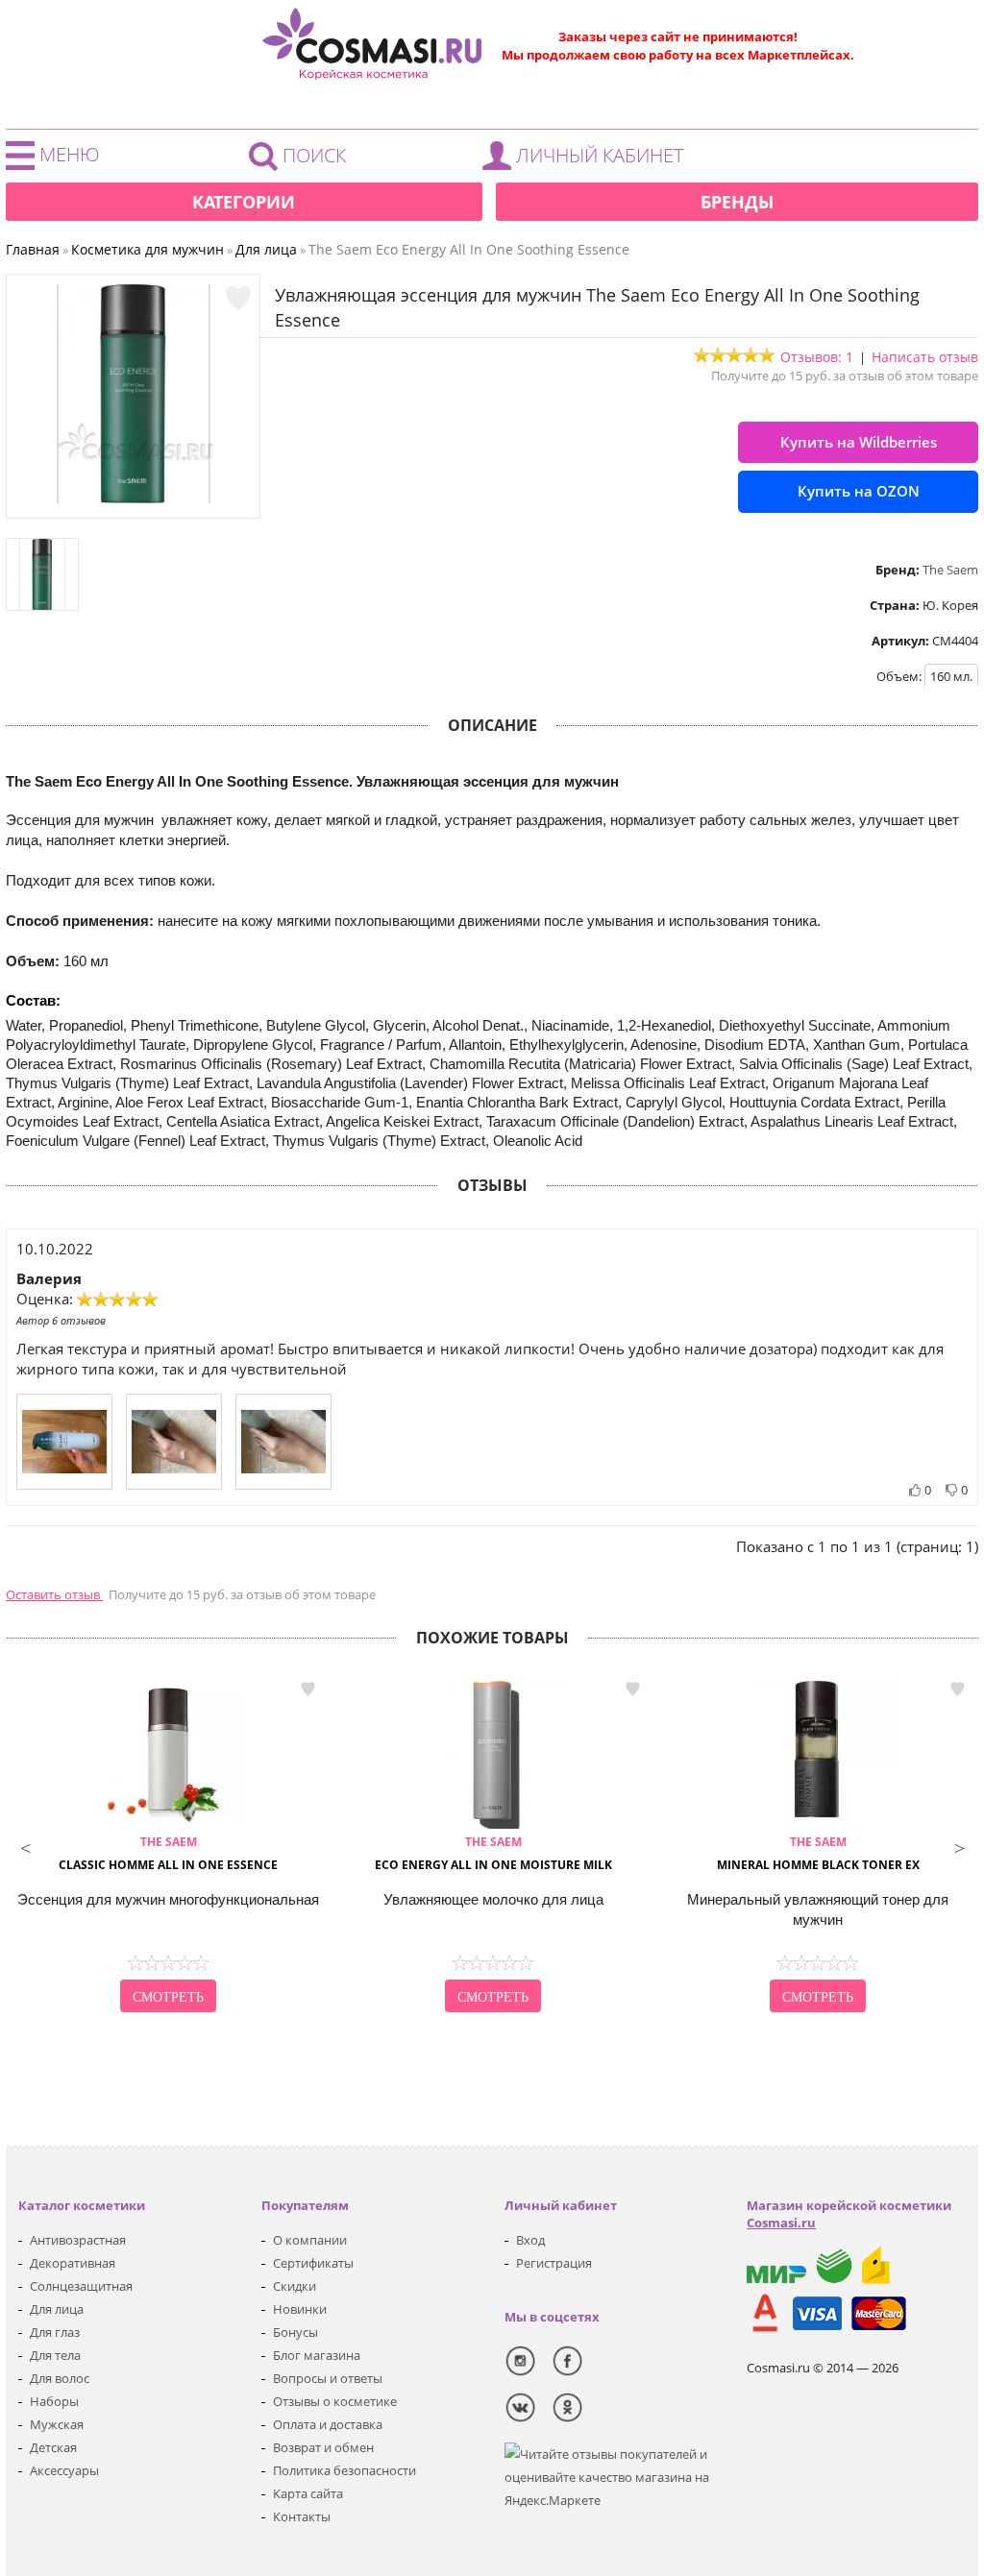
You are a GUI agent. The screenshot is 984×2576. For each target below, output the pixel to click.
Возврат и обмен (323, 2447)
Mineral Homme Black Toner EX (818, 1853)
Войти (588, 160)
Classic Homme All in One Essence (168, 1853)
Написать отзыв (925, 357)
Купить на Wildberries (859, 442)
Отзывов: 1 (817, 357)
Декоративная (73, 2263)
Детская (53, 2447)
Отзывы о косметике (335, 2401)
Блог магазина (317, 2355)
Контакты (302, 2516)
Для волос (60, 2378)
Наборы (54, 2401)
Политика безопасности (344, 2470)
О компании (310, 2240)
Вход (530, 2240)
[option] (168, 1846)
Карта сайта (308, 2493)
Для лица (57, 2309)
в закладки (307, 1689)
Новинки (300, 2309)
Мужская (57, 2424)
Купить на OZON (859, 491)
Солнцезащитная (81, 2286)
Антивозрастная (78, 2240)
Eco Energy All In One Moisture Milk (493, 1853)
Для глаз (55, 2332)
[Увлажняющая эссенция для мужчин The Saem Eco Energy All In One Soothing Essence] (134, 498)
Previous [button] (25, 1846)
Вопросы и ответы (328, 2378)
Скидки (295, 2286)
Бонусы (295, 2332)
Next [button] (959, 1846)
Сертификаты (313, 2263)
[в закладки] (238, 299)
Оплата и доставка (328, 2424)
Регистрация (554, 2263)
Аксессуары (64, 2470)
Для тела (55, 2355)
